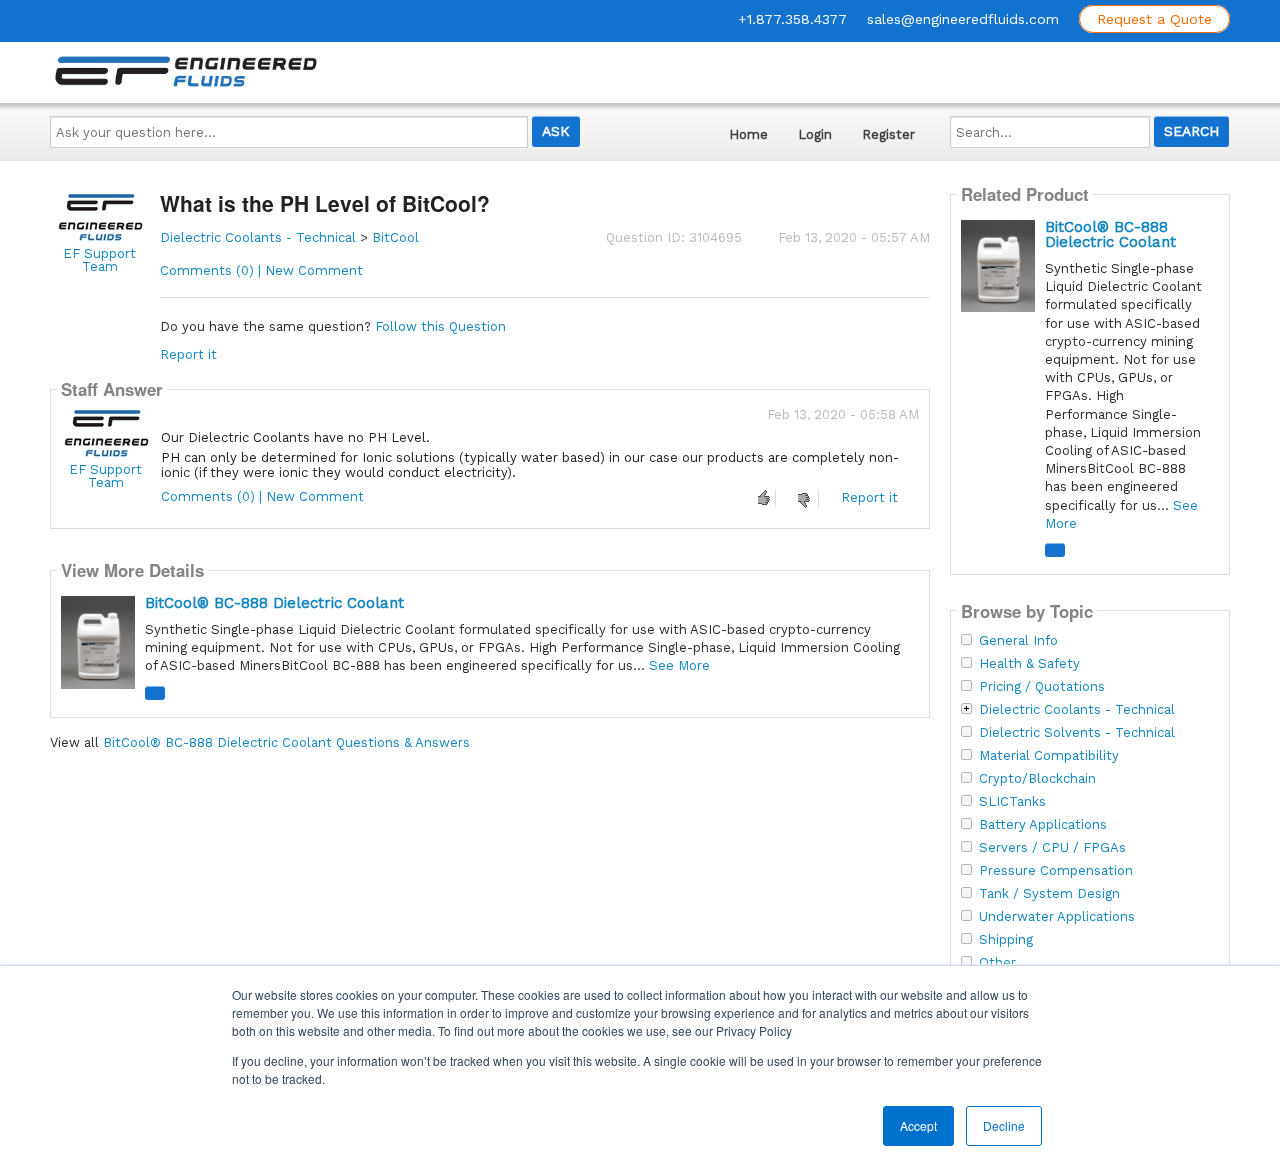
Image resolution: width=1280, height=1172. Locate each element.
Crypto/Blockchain (1037, 779)
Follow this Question (440, 326)
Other (997, 963)
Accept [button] (918, 1125)
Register (888, 134)
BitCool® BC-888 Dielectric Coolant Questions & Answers (286, 742)
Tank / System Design (1049, 894)
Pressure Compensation (1056, 871)
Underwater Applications (1057, 917)
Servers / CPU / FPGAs (1052, 848)
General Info (1018, 641)
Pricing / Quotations (1042, 687)
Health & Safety (1029, 664)
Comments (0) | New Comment (261, 270)
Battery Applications (1043, 825)
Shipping (1006, 940)
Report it (188, 354)
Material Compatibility (1049, 756)
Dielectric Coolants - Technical (258, 237)
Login (815, 134)
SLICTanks (1012, 802)
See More (679, 665)
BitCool (395, 237)
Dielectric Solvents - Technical (1077, 733)
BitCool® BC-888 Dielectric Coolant (274, 603)
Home (748, 134)
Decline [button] (1004, 1125)
